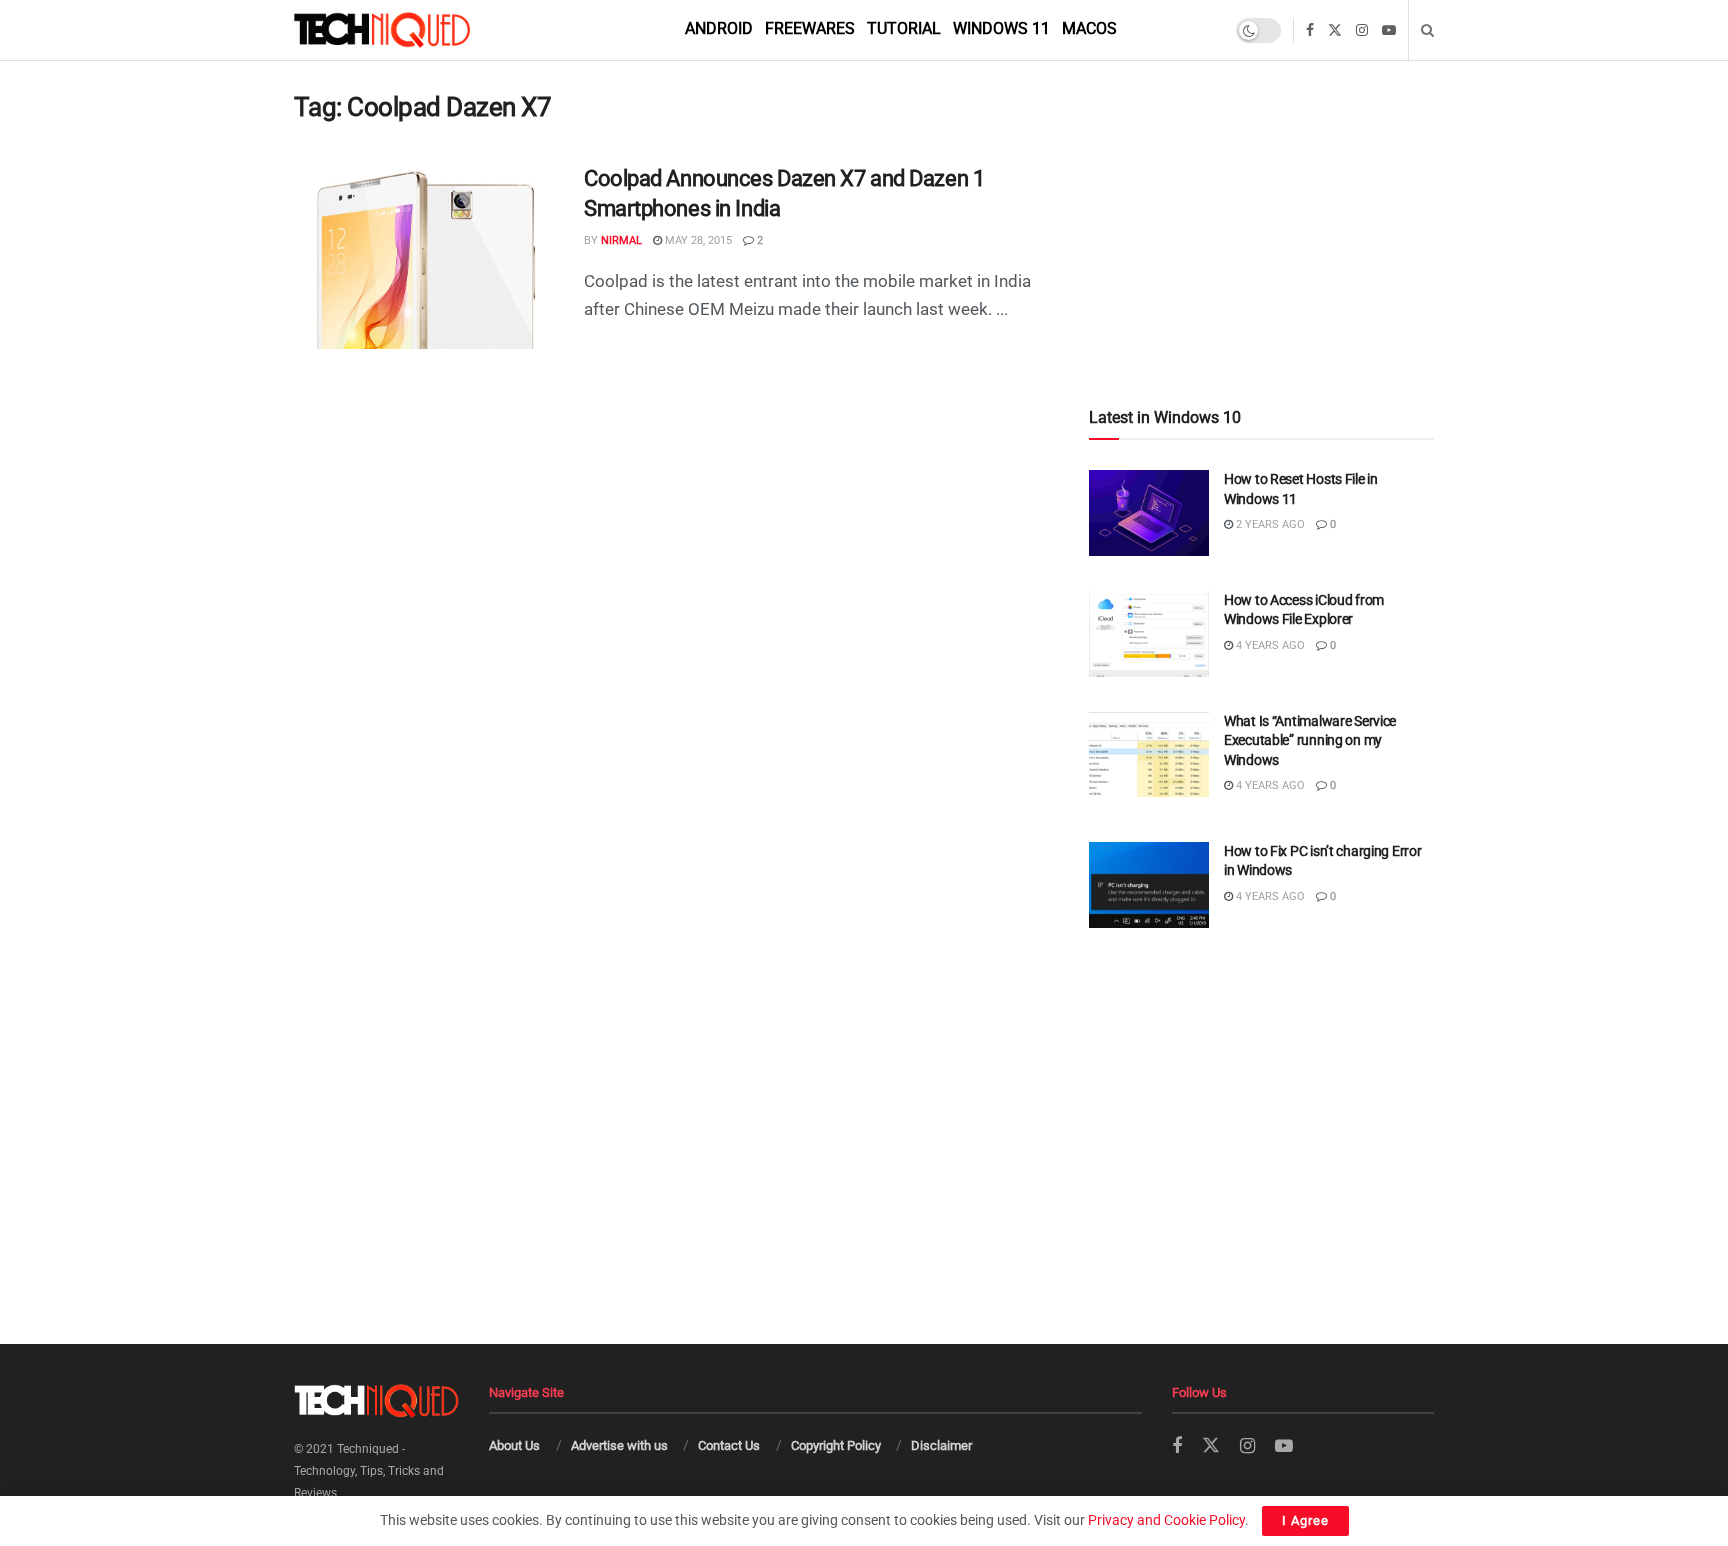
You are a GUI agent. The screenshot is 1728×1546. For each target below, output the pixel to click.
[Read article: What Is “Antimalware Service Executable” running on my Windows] (1149, 755)
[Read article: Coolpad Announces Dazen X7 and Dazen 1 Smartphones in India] (424, 257)
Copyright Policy (836, 1445)
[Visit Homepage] (416, 30)
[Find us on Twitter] (1335, 30)
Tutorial (904, 28)
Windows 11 (1001, 28)
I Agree (1305, 1520)
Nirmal (621, 240)
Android (719, 28)
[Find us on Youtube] (1389, 30)
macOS (1089, 28)
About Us (514, 1445)
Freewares (810, 28)
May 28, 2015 (697, 240)
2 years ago (1269, 524)
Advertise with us (619, 1445)
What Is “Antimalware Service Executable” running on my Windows (1310, 740)
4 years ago (1269, 645)
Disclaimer (941, 1445)
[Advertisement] (1261, 191)
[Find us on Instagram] (1362, 30)
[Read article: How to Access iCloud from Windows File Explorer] (1149, 634)
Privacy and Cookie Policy (1166, 1520)
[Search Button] (1427, 30)
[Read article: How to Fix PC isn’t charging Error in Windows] (1149, 885)
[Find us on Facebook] (1310, 30)
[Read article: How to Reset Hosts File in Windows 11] (1149, 513)
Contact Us (729, 1445)
